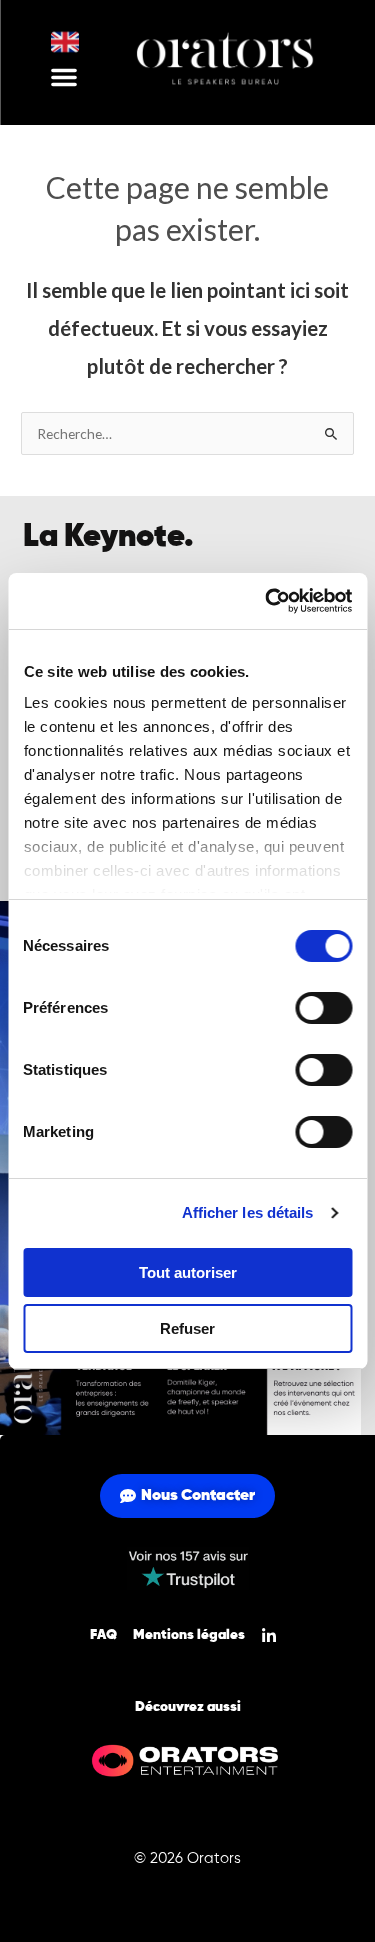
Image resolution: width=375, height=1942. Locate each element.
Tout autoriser (188, 1272)
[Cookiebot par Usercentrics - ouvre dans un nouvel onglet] (267, 601)
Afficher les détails (248, 1212)
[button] (64, 77)
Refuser (187, 1328)
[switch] (323, 1008)
